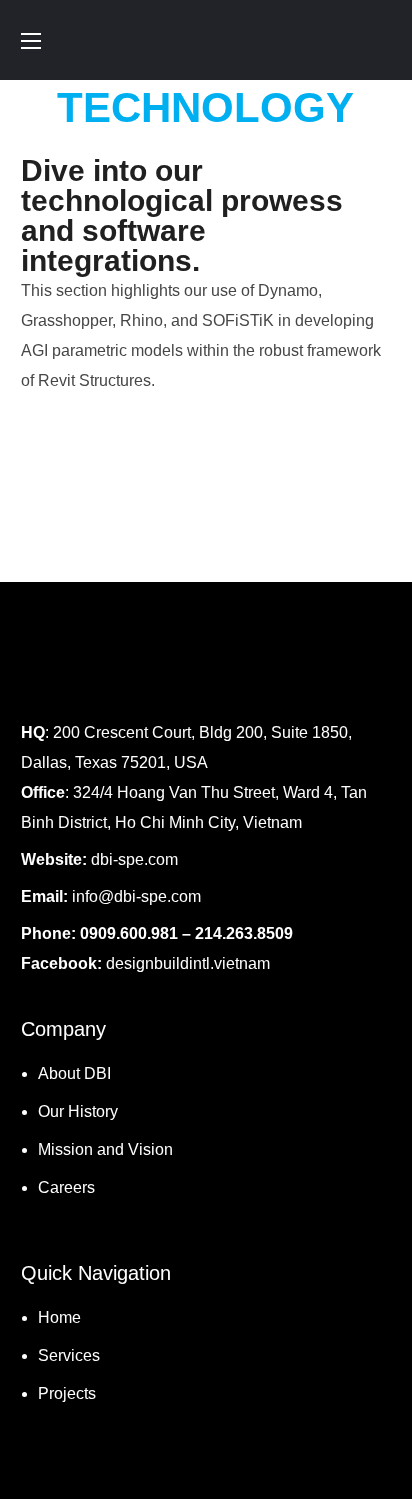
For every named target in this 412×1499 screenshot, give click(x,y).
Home (59, 1317)
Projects (67, 1393)
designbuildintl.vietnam (190, 963)
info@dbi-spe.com (136, 896)
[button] (383, 40)
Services (69, 1355)
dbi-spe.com (134, 859)
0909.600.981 (129, 933)
